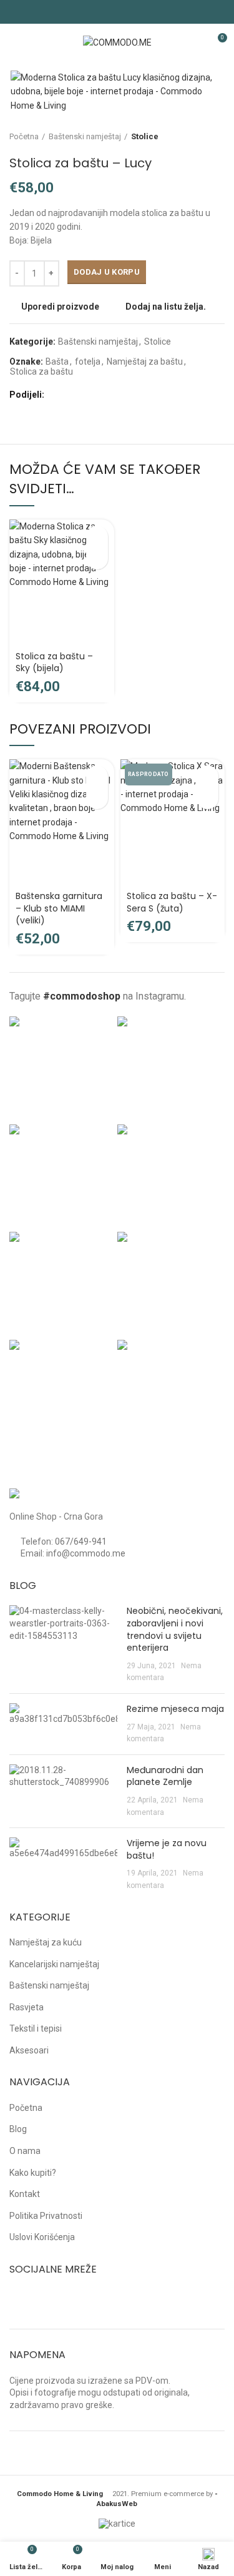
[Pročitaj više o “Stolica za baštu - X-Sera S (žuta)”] (207, 776)
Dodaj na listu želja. (166, 307)
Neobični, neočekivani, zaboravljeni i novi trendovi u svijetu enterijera (175, 1629)
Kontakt (25, 2194)
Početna (24, 136)
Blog (18, 2129)
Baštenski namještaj (85, 136)
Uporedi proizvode (60, 307)
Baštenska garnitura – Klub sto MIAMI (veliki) (59, 908)
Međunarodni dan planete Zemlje (165, 1776)
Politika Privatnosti (46, 2216)
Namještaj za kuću (46, 1942)
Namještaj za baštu (145, 361)
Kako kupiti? (33, 2173)
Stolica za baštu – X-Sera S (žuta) (172, 902)
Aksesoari (29, 2050)
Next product (218, 137)
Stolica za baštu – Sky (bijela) (54, 662)
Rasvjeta (27, 2007)
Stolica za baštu (41, 371)
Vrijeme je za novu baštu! (167, 1849)
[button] (97, 537)
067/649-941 (81, 1541)
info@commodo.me (86, 1553)
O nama (25, 2151)
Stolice (145, 136)
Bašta (57, 361)
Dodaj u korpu (107, 272)
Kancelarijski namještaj (54, 1964)
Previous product (193, 137)
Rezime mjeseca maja (175, 1709)
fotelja (88, 361)
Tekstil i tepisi (36, 2028)
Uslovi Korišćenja (42, 2237)
